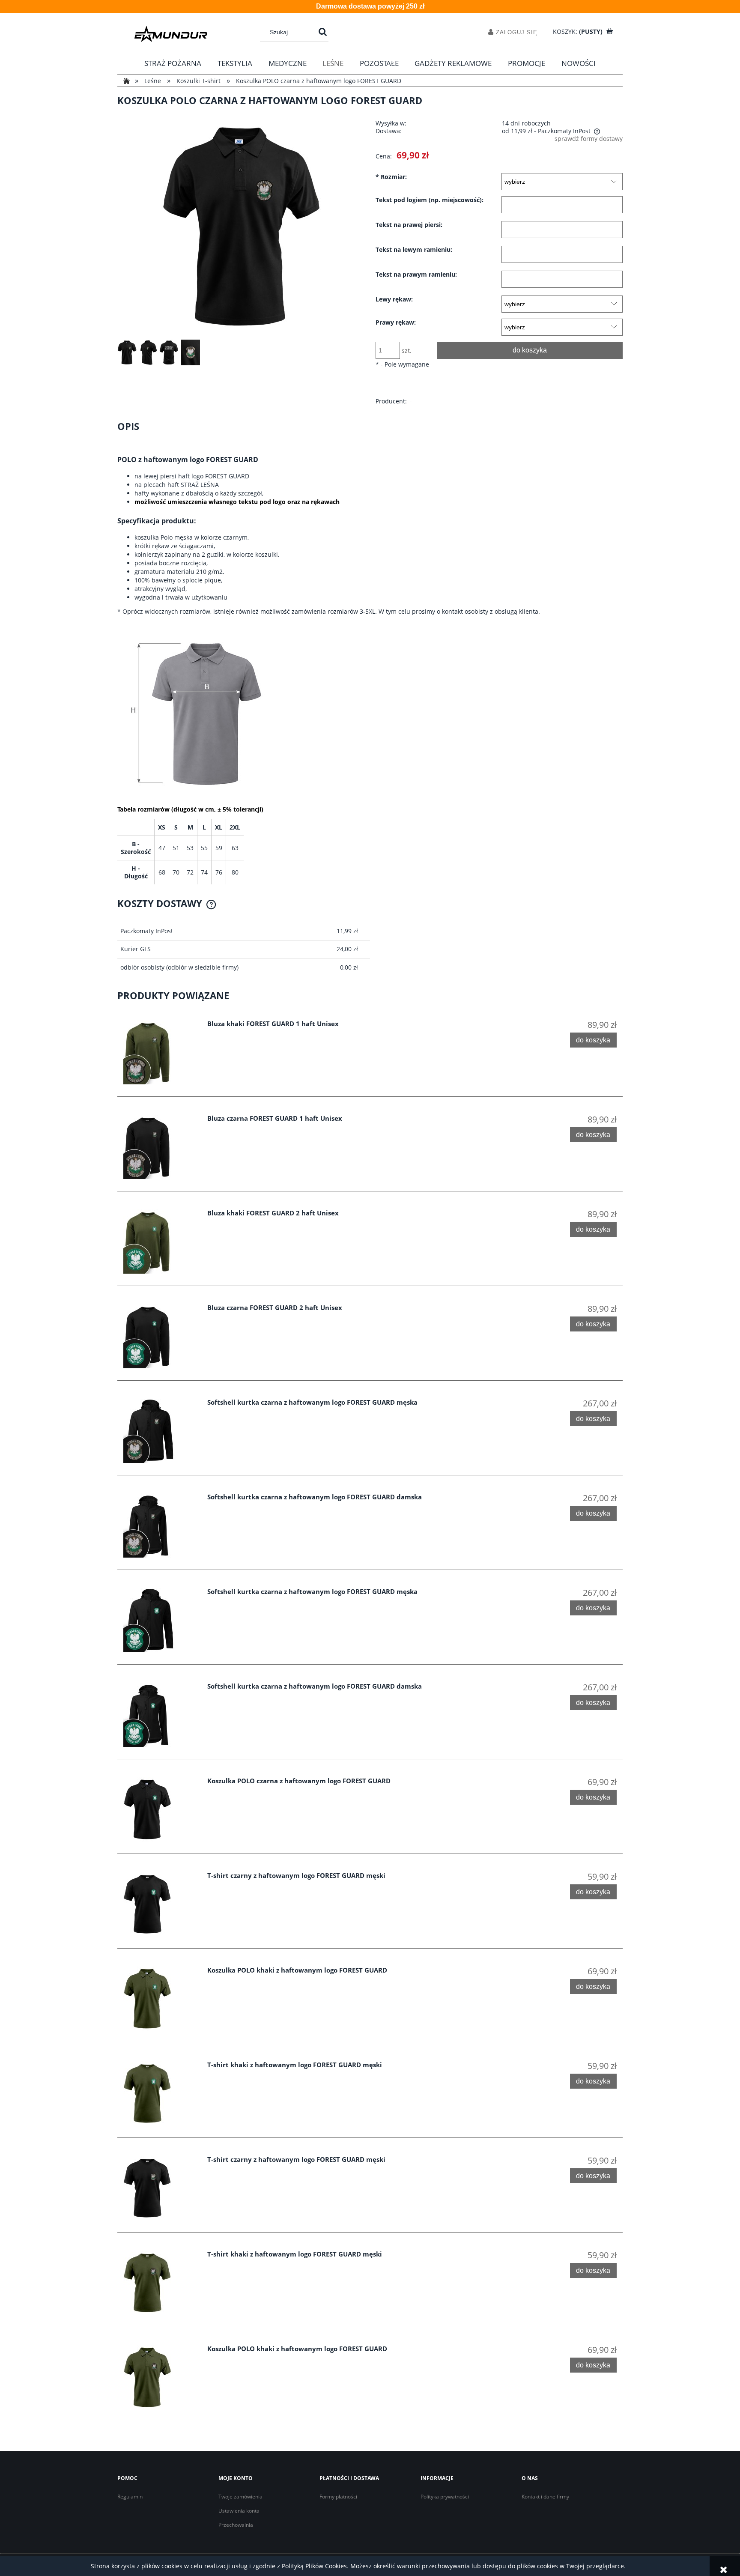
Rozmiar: (391, 177)
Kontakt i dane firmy (545, 2497)
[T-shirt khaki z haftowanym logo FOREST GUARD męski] (160, 2093)
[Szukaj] (323, 32)
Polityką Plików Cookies (314, 2566)
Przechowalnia (236, 2525)
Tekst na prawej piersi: (409, 225)
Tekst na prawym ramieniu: (416, 275)
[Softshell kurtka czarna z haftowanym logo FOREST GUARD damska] (160, 1525)
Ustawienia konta (239, 2511)
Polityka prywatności (445, 2497)
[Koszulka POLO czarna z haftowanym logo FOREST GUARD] (160, 1809)
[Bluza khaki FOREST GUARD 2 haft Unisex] (160, 1242)
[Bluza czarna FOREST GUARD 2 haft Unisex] (160, 1336)
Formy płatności (338, 2497)
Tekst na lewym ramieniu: (414, 250)
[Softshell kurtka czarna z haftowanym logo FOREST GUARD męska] (160, 1431)
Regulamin (130, 2497)
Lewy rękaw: (394, 299)
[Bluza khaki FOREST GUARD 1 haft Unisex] (160, 1052)
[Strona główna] (171, 34)
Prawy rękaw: (396, 322)
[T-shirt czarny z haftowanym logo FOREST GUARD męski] (160, 1904)
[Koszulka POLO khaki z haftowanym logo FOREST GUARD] (160, 1999)
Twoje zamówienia (240, 2497)
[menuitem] (173, 63)
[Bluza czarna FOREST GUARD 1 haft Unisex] (160, 1147)
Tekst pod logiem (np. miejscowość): (430, 200)
